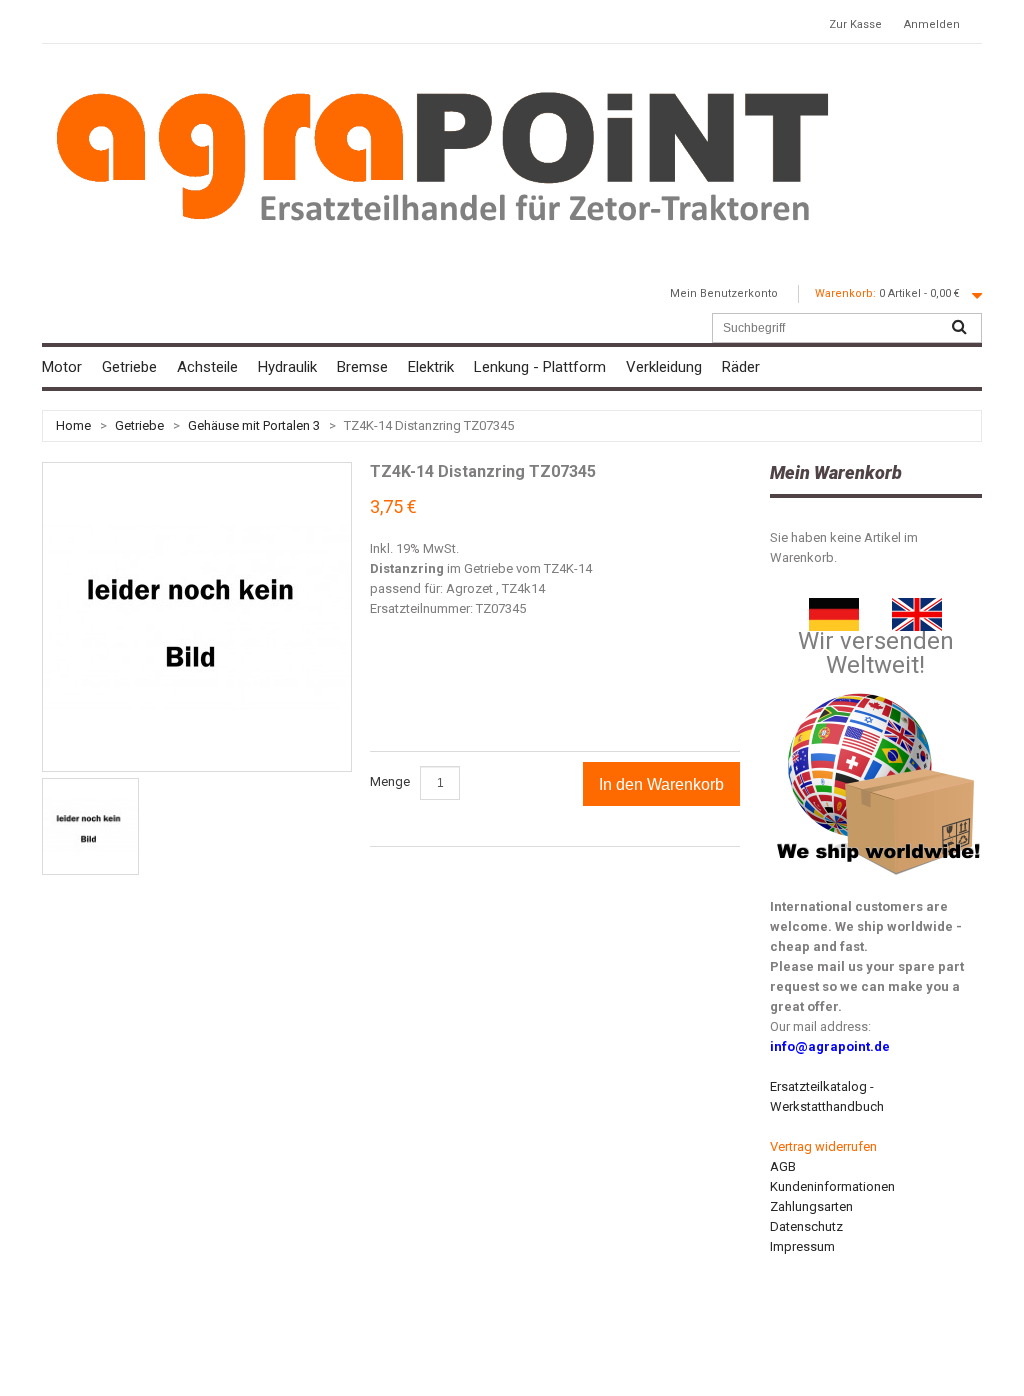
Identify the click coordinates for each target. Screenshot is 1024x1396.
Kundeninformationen (832, 1186)
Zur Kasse (855, 24)
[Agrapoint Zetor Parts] (917, 607)
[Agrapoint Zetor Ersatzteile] (834, 607)
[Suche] (959, 328)
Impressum (802, 1246)
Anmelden (932, 24)
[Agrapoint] (442, 155)
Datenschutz (806, 1226)
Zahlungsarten (811, 1206)
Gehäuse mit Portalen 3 (254, 425)
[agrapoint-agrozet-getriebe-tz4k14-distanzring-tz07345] (90, 826)
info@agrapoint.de (830, 1046)
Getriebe (139, 425)
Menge (390, 781)
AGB (783, 1166)
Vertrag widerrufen (823, 1146)
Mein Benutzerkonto (724, 293)
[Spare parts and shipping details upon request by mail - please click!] (879, 688)
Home (73, 425)
